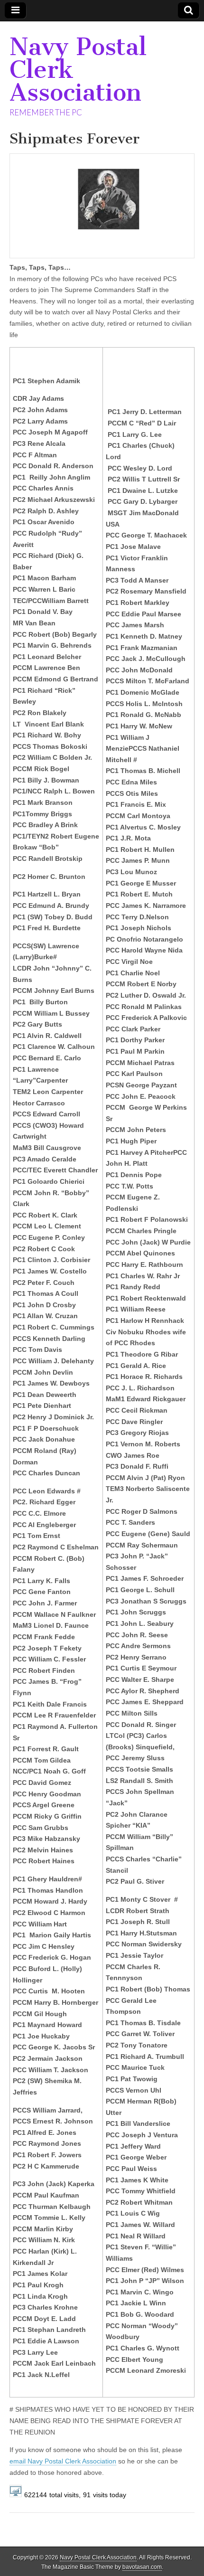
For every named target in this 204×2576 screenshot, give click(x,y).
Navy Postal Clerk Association (98, 2557)
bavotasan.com (142, 2567)
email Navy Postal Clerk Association (63, 2461)
